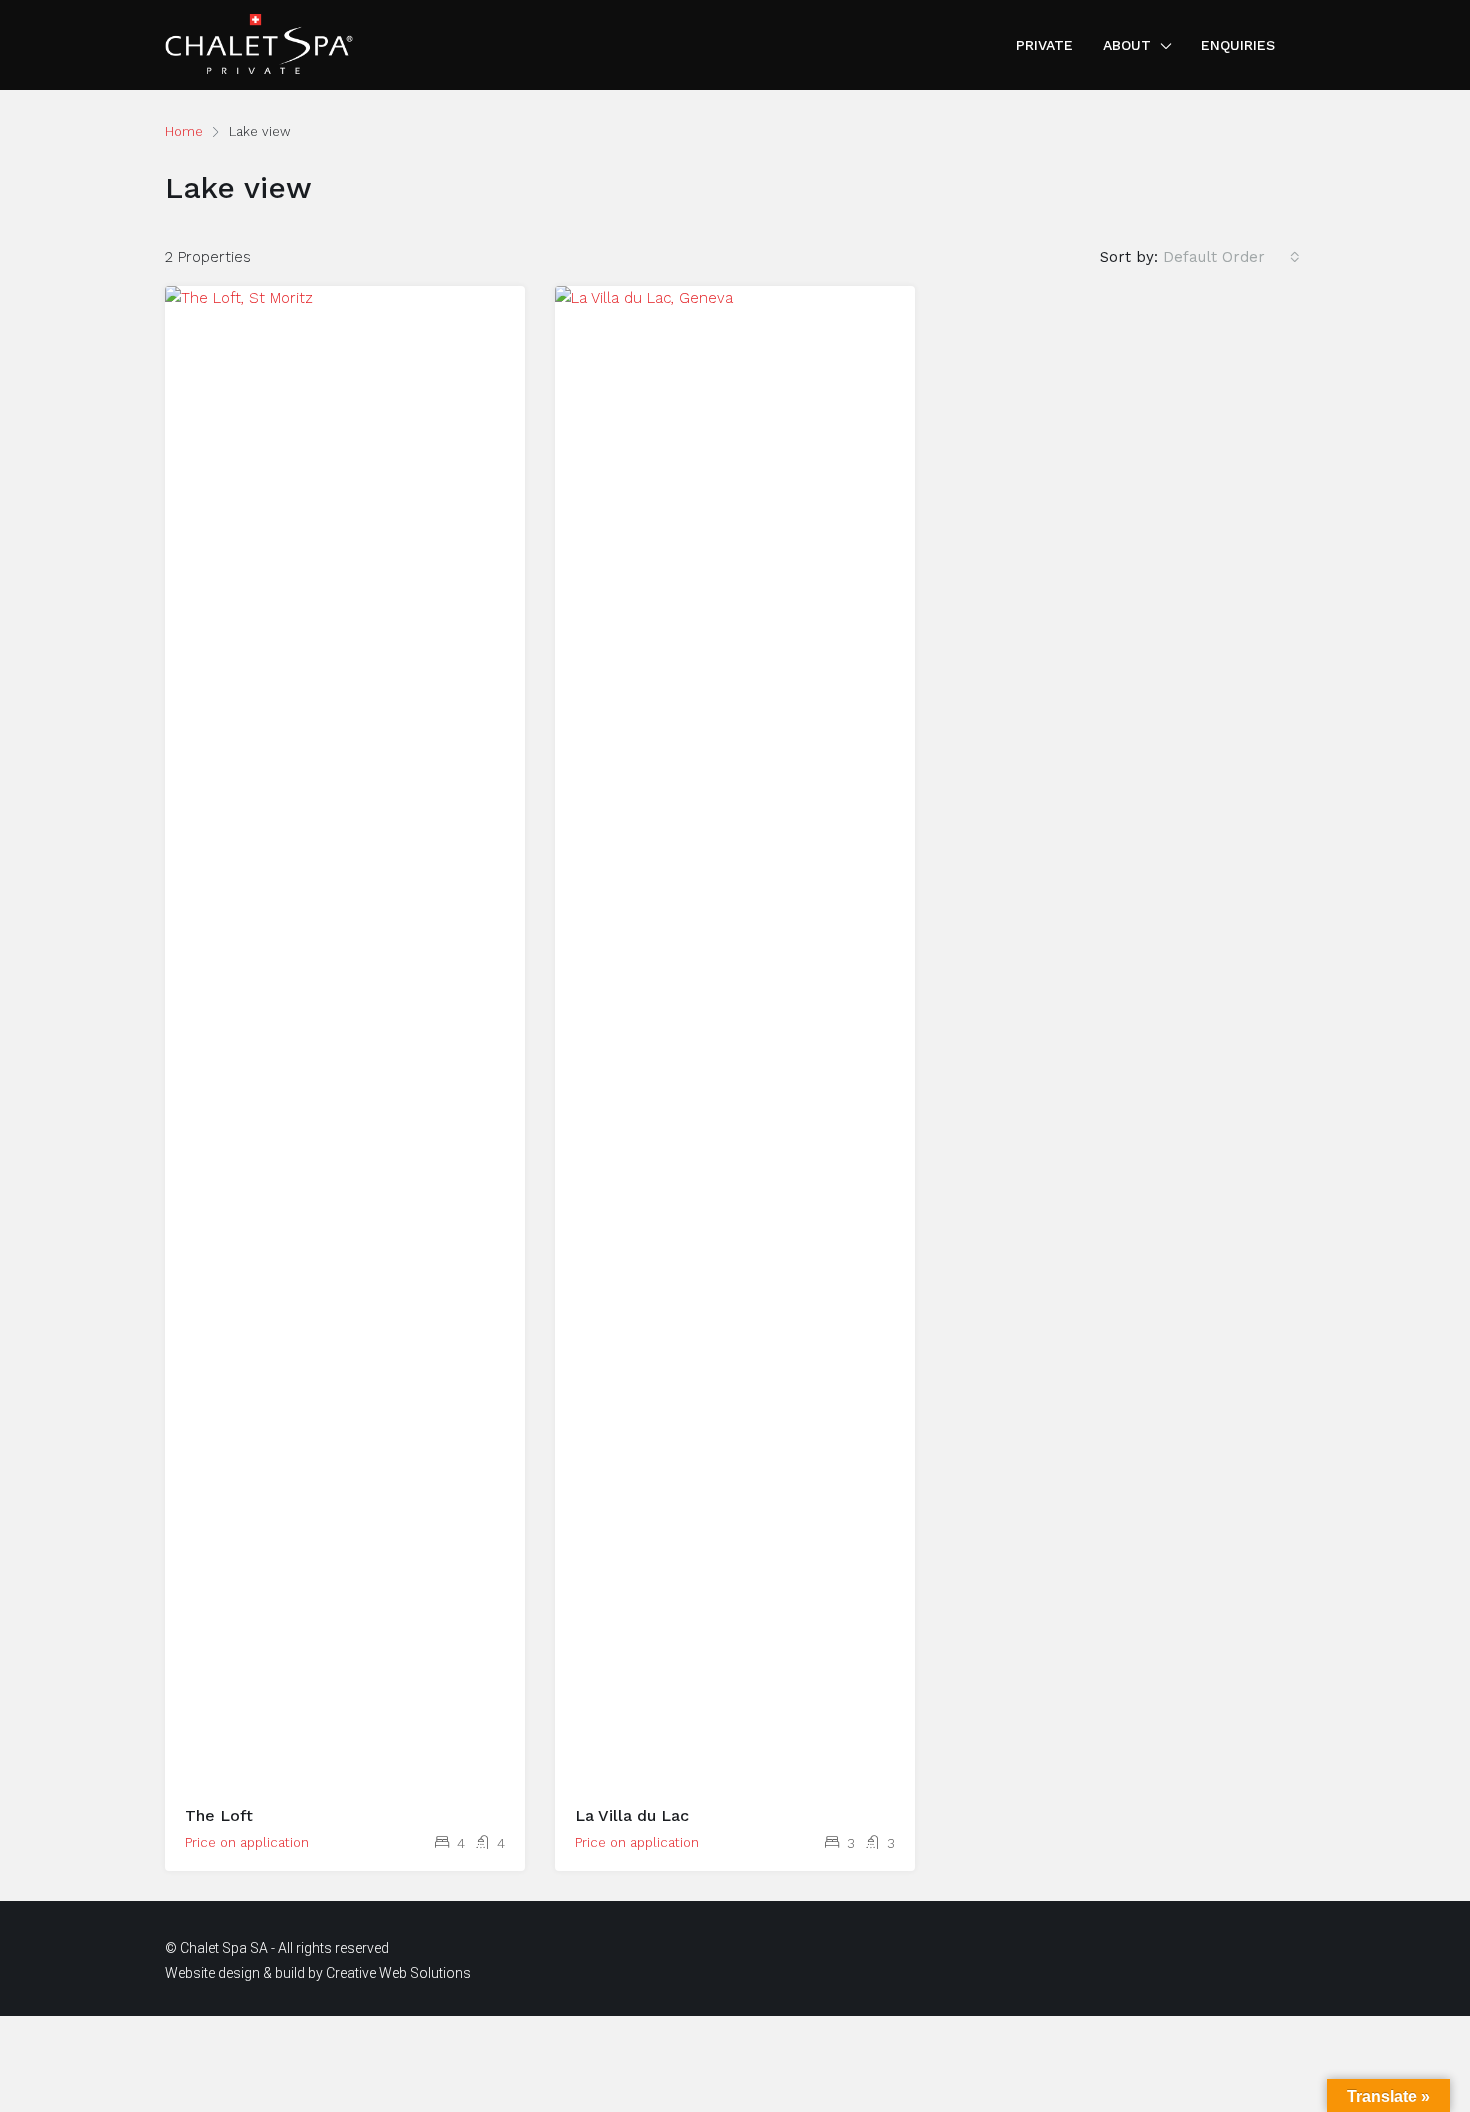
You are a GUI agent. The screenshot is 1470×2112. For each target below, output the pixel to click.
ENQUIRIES (1238, 45)
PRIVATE (1044, 45)
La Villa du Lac (632, 1815)
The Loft (219, 1815)
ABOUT (1127, 45)
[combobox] (1231, 257)
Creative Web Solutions (398, 1973)
